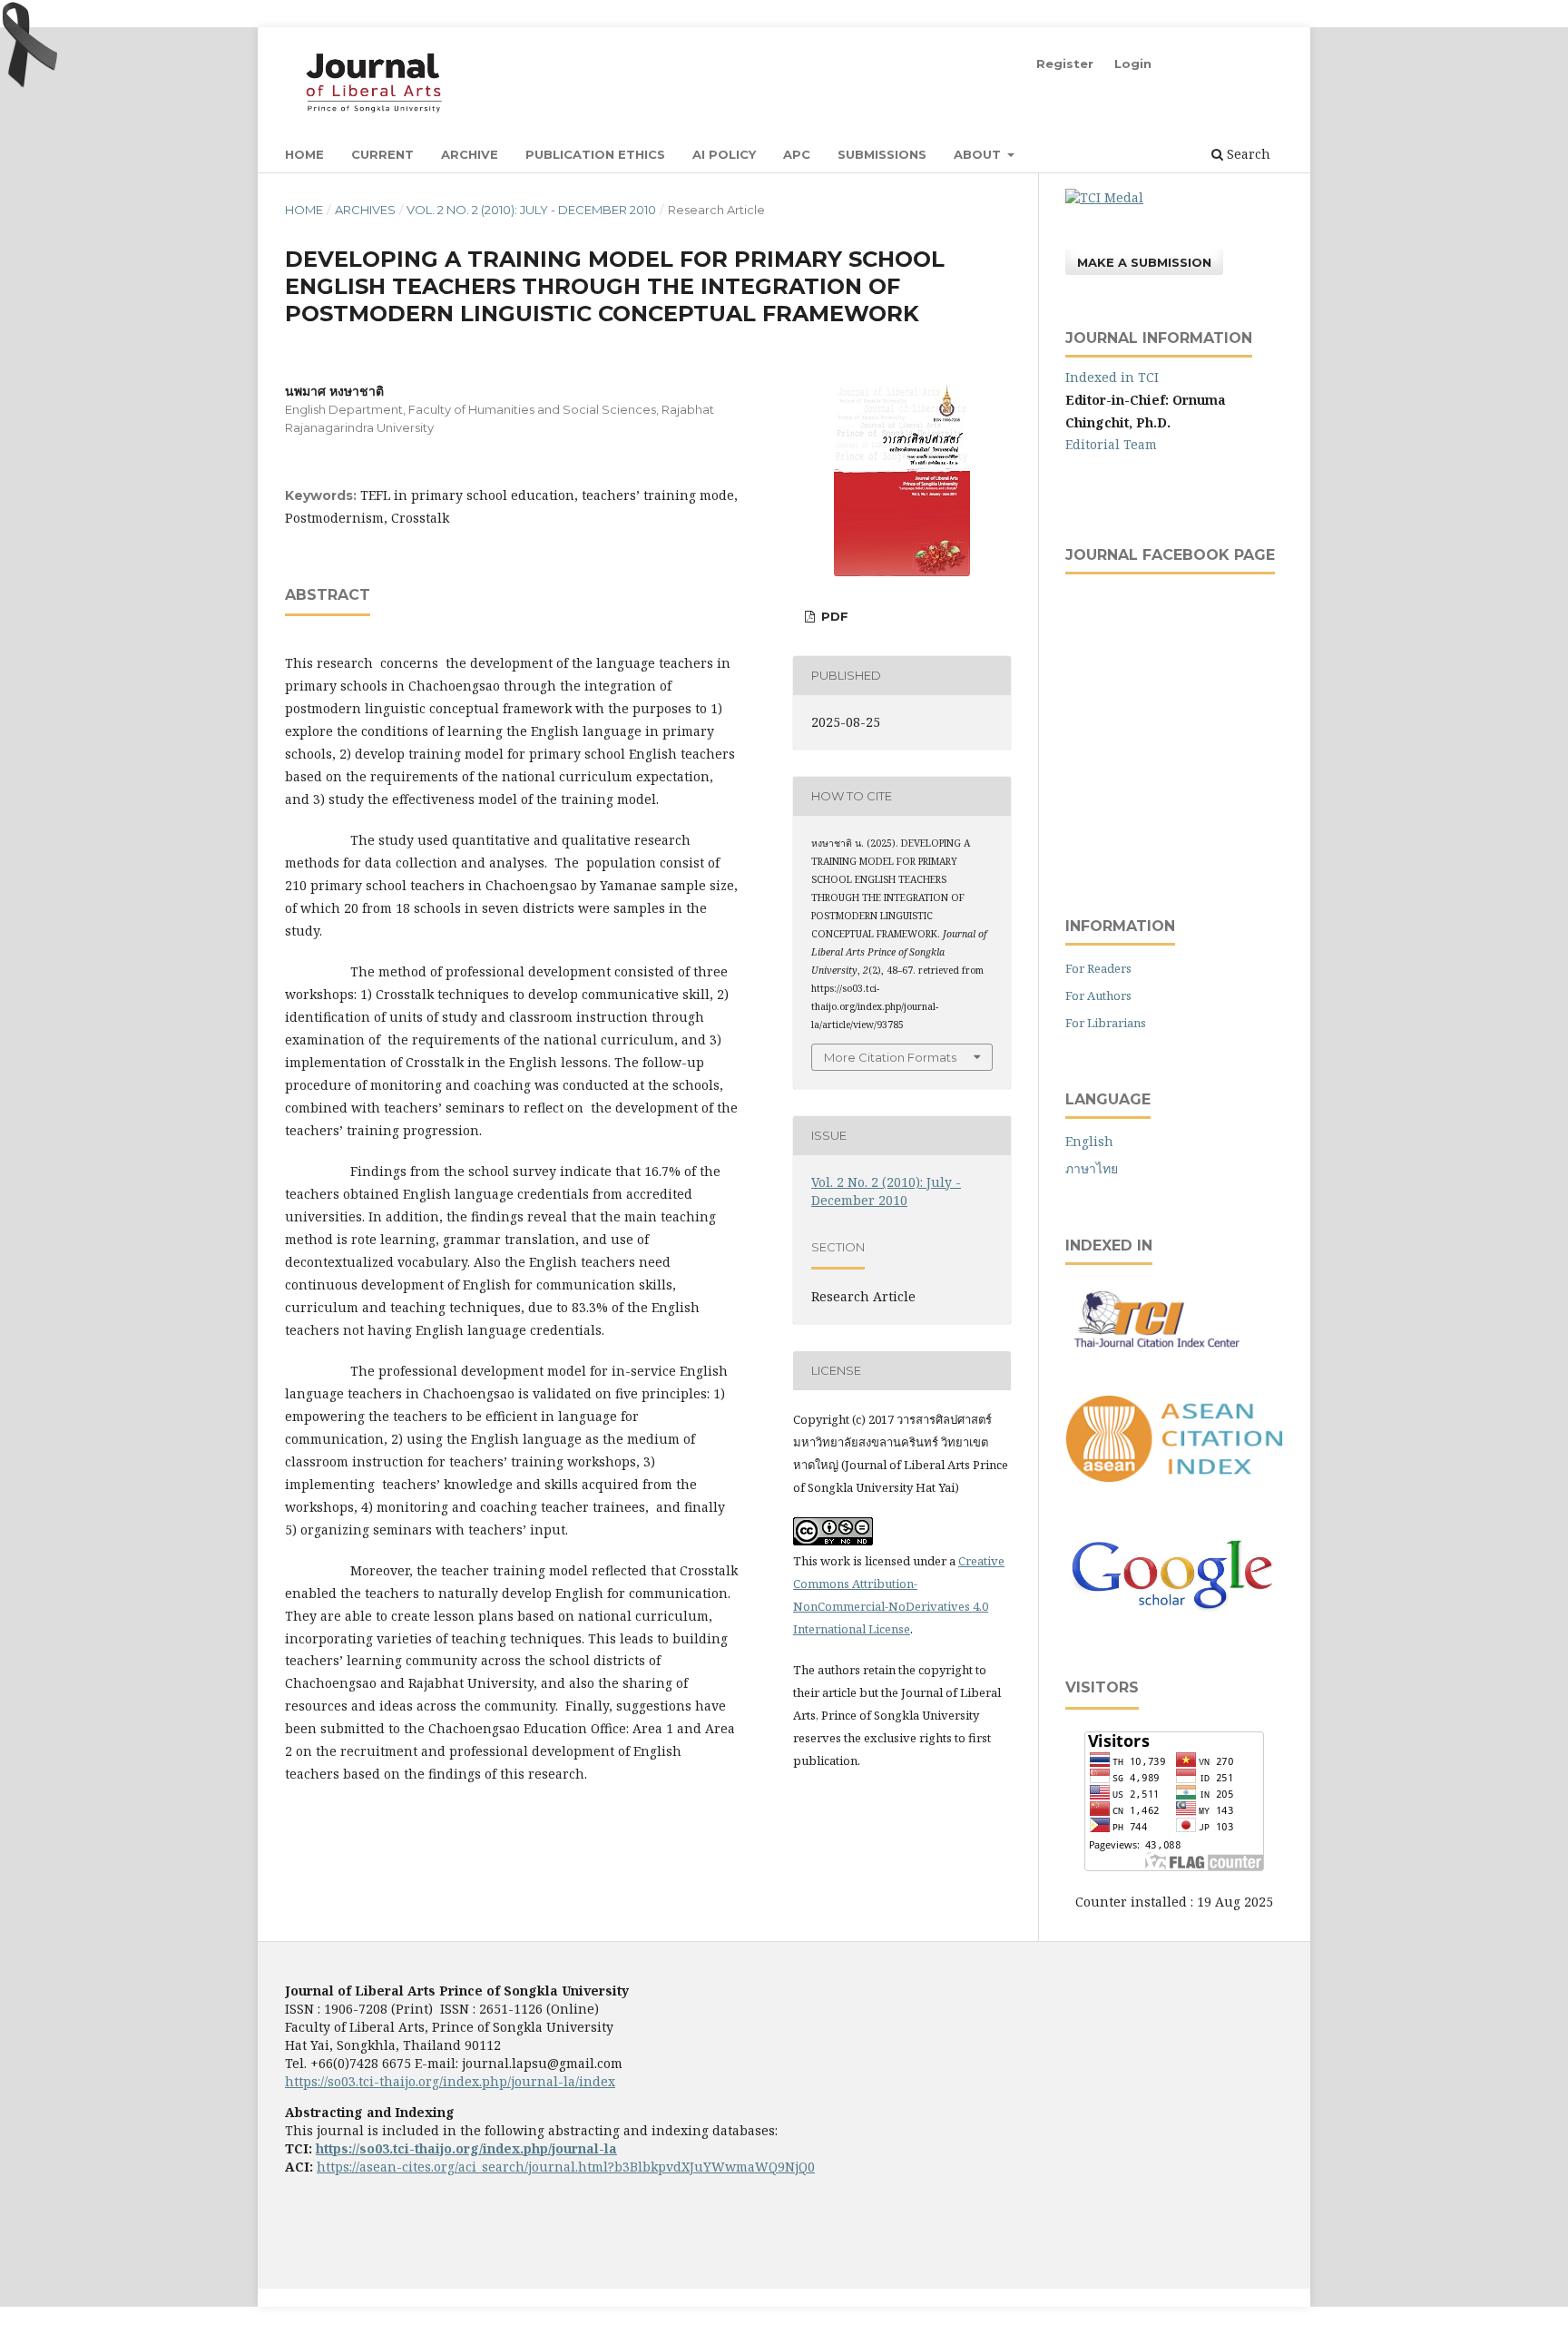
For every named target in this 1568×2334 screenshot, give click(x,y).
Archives (365, 210)
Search (1247, 154)
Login (1133, 64)
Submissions (882, 154)
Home (304, 154)
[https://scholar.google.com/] (1174, 1610)
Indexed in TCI (1112, 377)
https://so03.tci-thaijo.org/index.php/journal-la (466, 2148)
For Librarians (1106, 1023)
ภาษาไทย (1092, 1168)
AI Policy (724, 154)
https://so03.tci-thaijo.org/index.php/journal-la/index (450, 2081)
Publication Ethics (595, 154)
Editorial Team (1111, 444)
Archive (470, 154)
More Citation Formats (890, 1057)
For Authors (1098, 995)
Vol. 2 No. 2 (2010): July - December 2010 (531, 210)
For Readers (1098, 968)
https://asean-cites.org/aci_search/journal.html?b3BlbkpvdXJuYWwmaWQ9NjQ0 (566, 2167)
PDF (833, 616)
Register (1065, 64)
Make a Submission (1144, 262)
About (979, 154)
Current (382, 154)
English (1089, 1141)
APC (797, 154)
